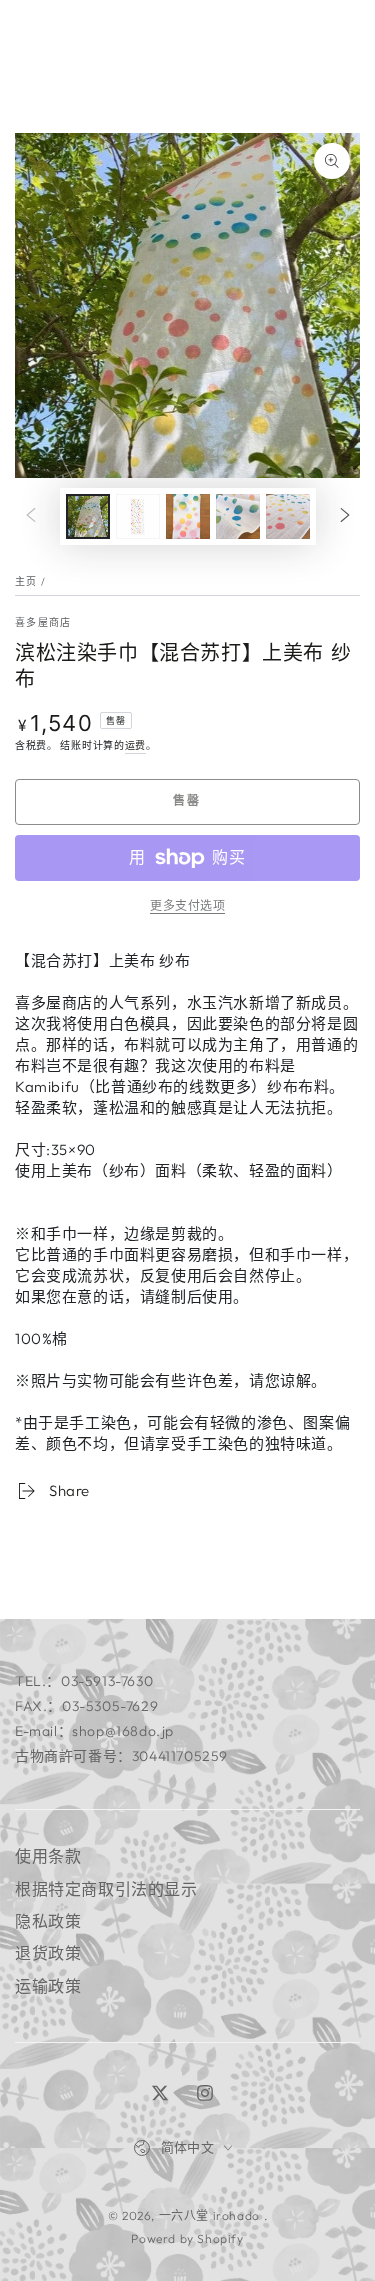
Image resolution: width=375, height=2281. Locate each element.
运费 (135, 745)
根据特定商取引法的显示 (106, 1889)
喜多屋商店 (43, 622)
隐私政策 (48, 1921)
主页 (26, 581)
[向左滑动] (31, 516)
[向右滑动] (345, 516)
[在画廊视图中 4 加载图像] (238, 516)
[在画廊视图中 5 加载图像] (288, 516)
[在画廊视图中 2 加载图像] (138, 516)
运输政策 (48, 1986)
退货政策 (48, 1953)
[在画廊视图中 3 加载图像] (188, 516)
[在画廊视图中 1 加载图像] (88, 516)
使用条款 (48, 1856)
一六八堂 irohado (211, 2215)
